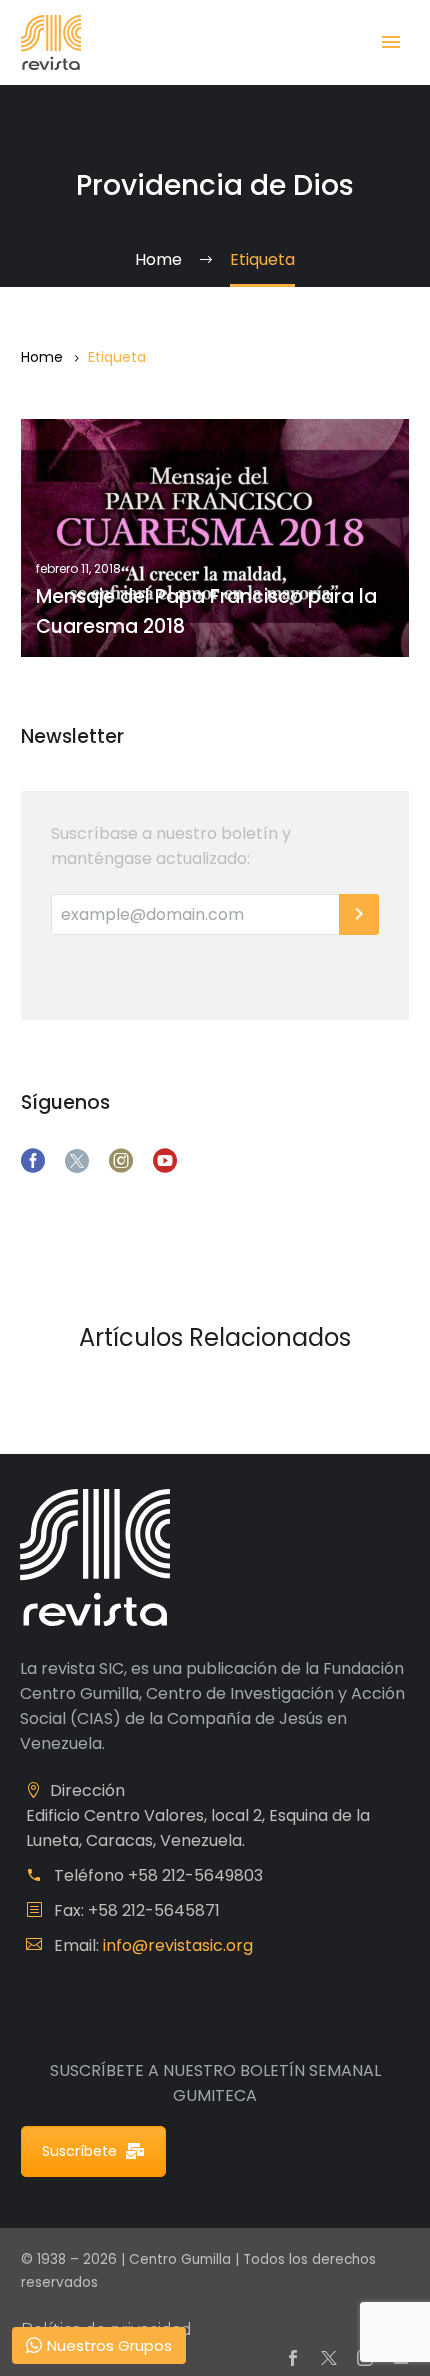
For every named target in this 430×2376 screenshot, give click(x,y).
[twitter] (77, 1161)
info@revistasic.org (178, 1945)
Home (42, 357)
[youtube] (165, 1161)
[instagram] (121, 1161)
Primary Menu (391, 42)
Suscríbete (79, 2151)
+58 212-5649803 (195, 1875)
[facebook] (33, 1161)
